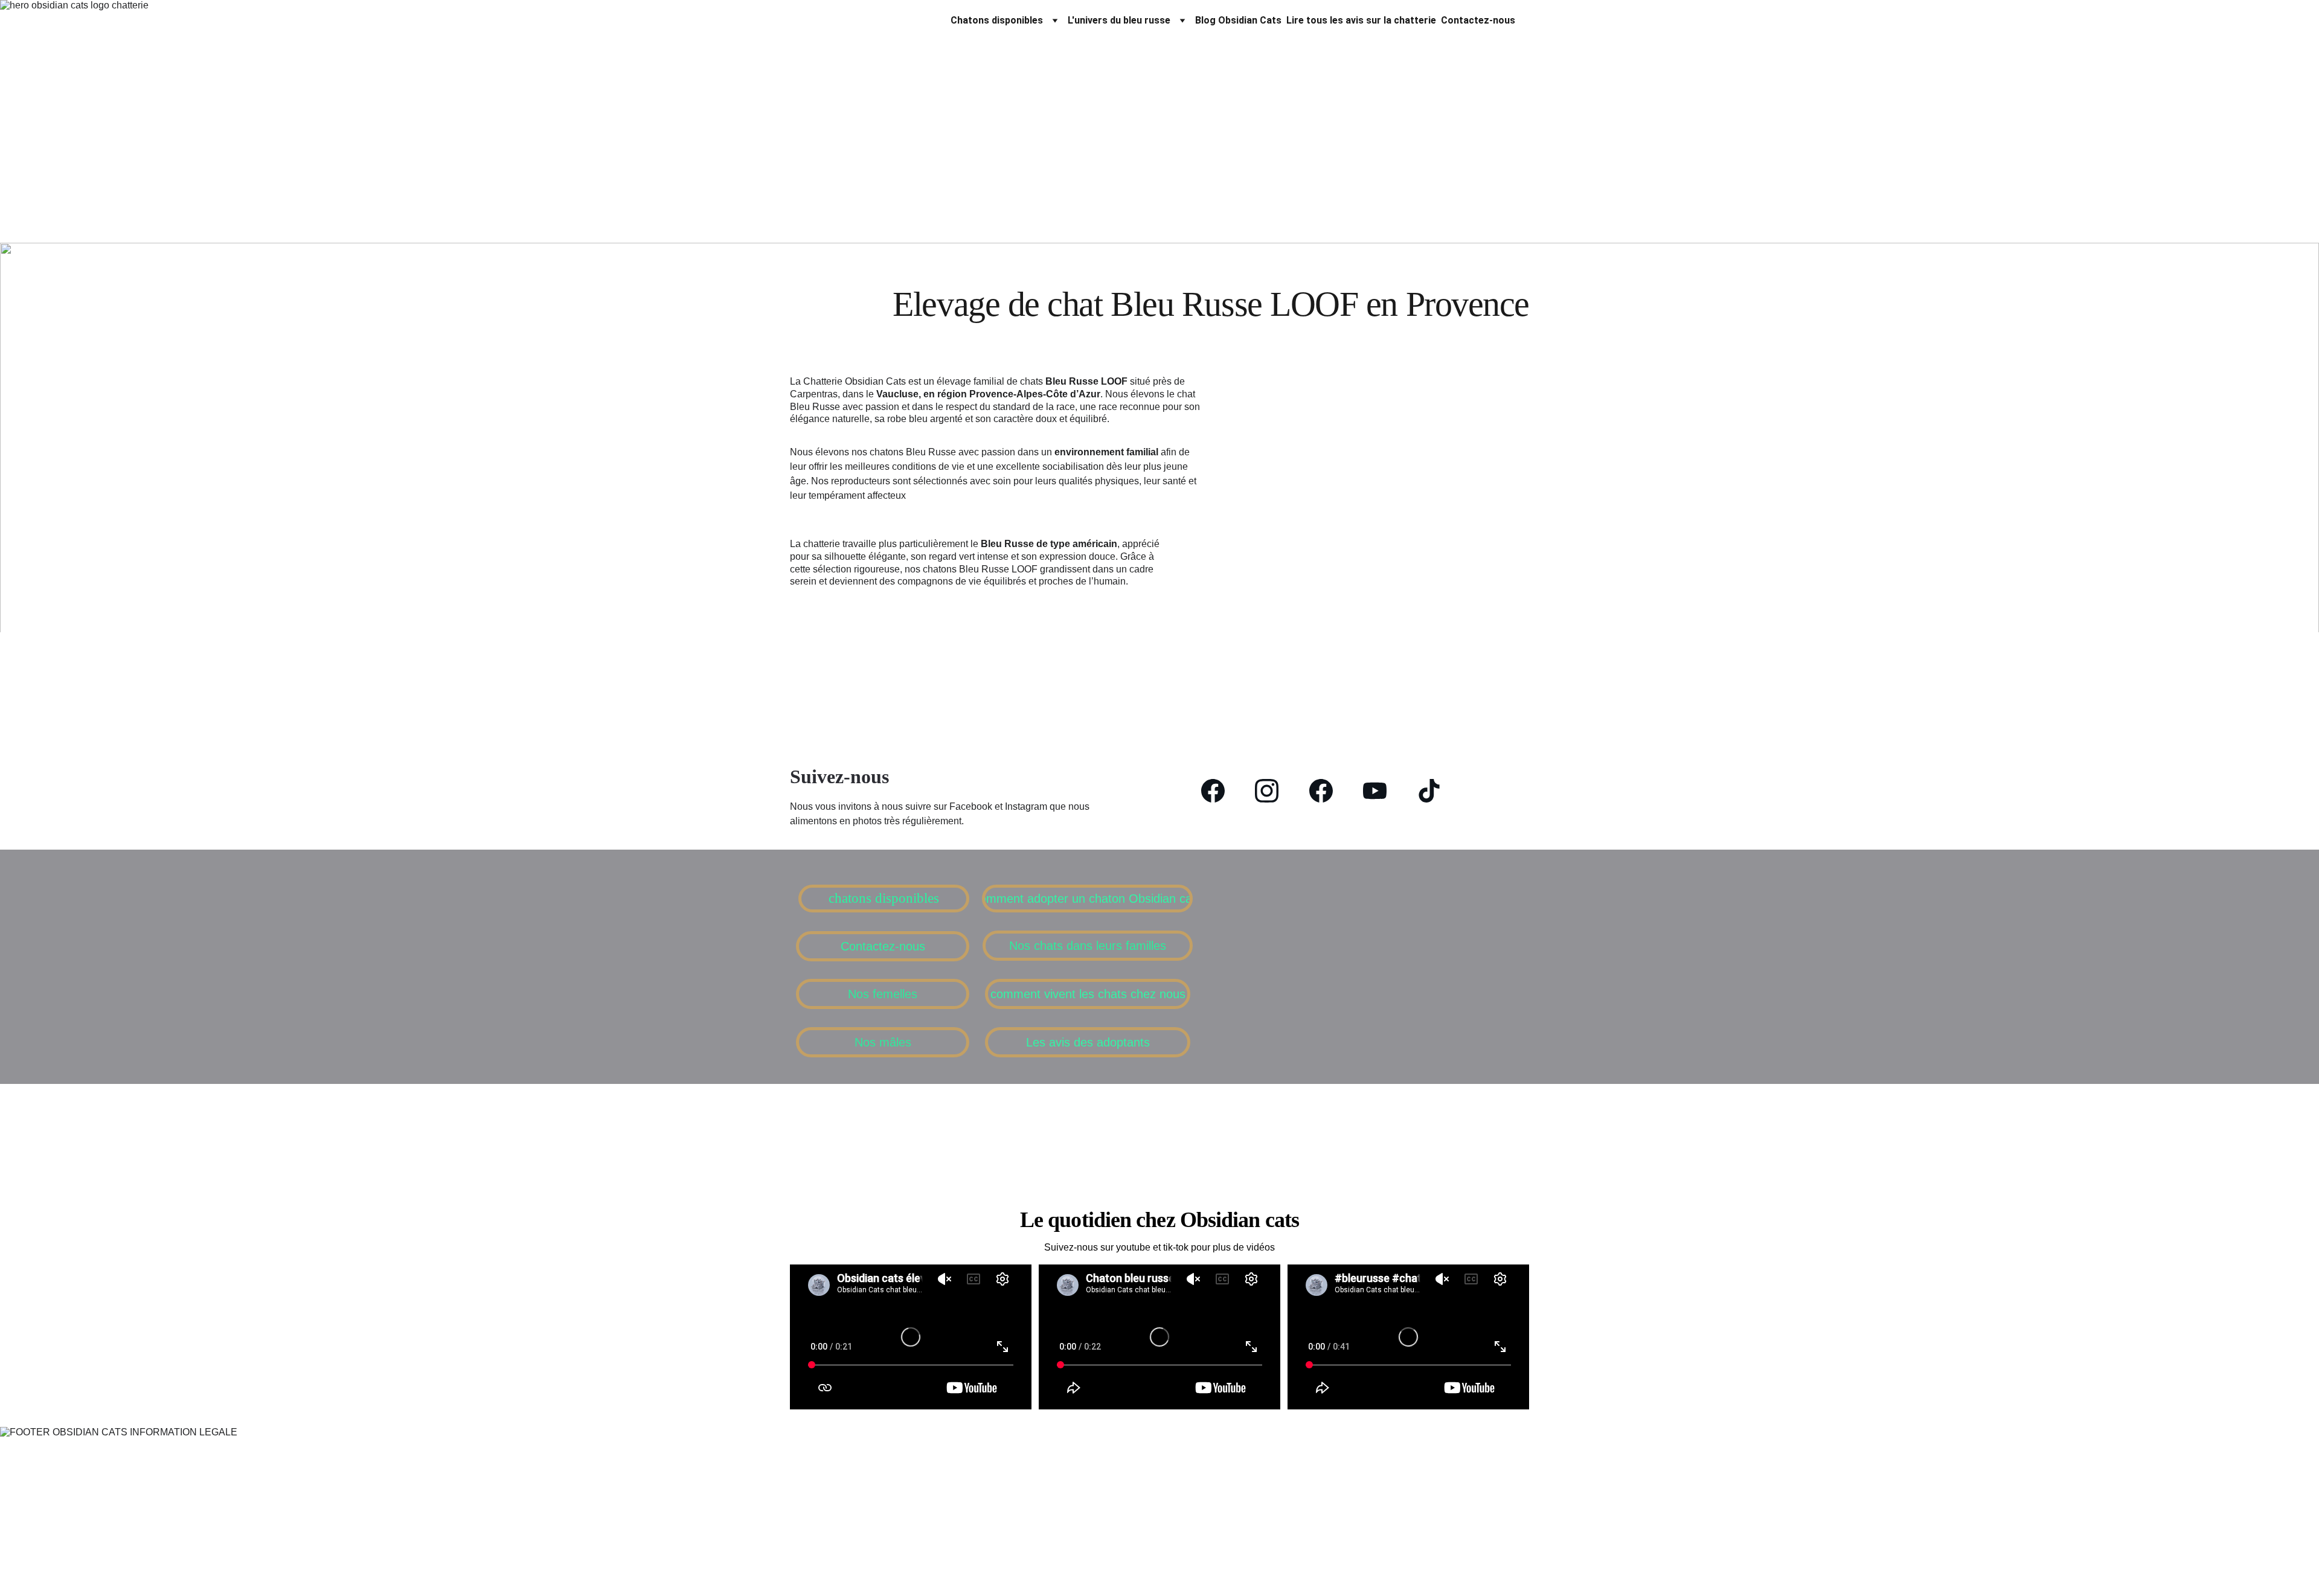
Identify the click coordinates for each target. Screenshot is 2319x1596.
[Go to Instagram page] (1273, 791)
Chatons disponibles (997, 20)
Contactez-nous (1478, 20)
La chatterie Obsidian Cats (865, 20)
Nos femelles (883, 994)
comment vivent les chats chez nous (1088, 994)
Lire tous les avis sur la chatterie (1361, 20)
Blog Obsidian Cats (1238, 20)
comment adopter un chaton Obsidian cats (1087, 899)
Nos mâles (883, 1042)
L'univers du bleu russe (1119, 20)
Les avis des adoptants (1088, 1042)
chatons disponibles (884, 898)
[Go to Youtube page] (1381, 791)
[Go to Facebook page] (1219, 791)
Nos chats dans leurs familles (1088, 946)
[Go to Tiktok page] (1429, 791)
